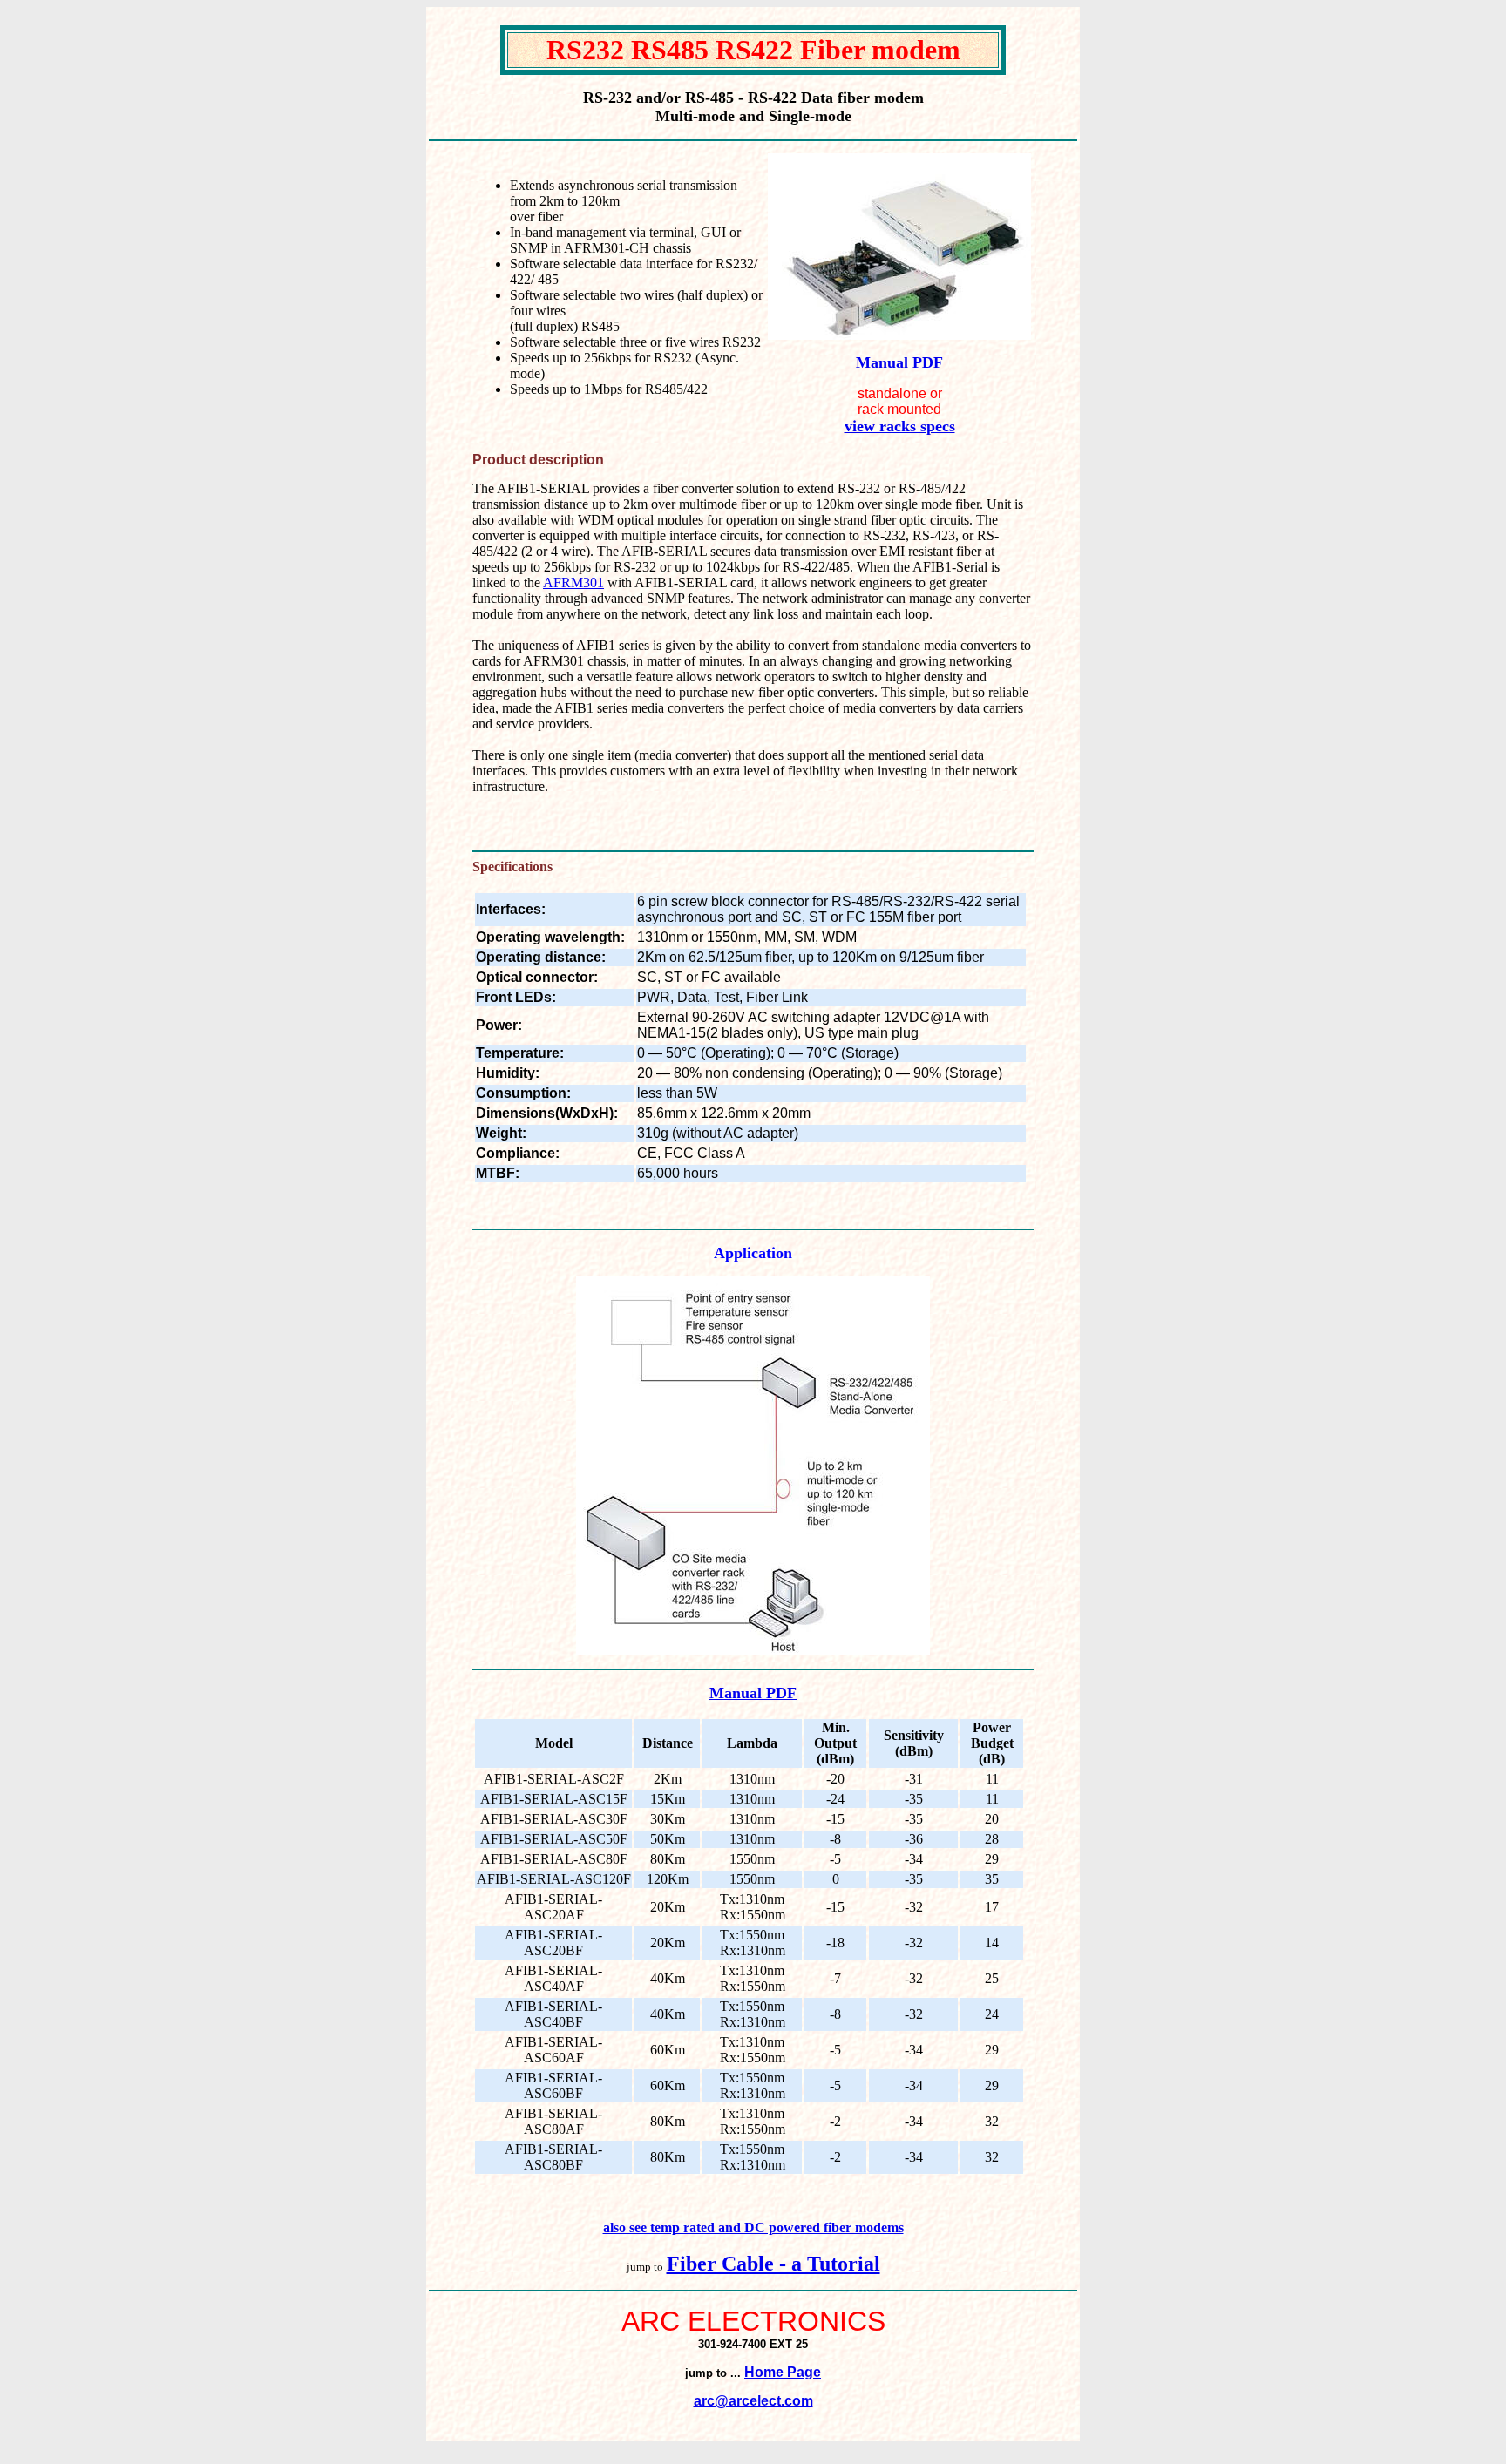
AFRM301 (573, 582)
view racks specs (900, 426)
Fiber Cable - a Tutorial (773, 2264)
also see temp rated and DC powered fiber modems (753, 2227)
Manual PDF (899, 362)
